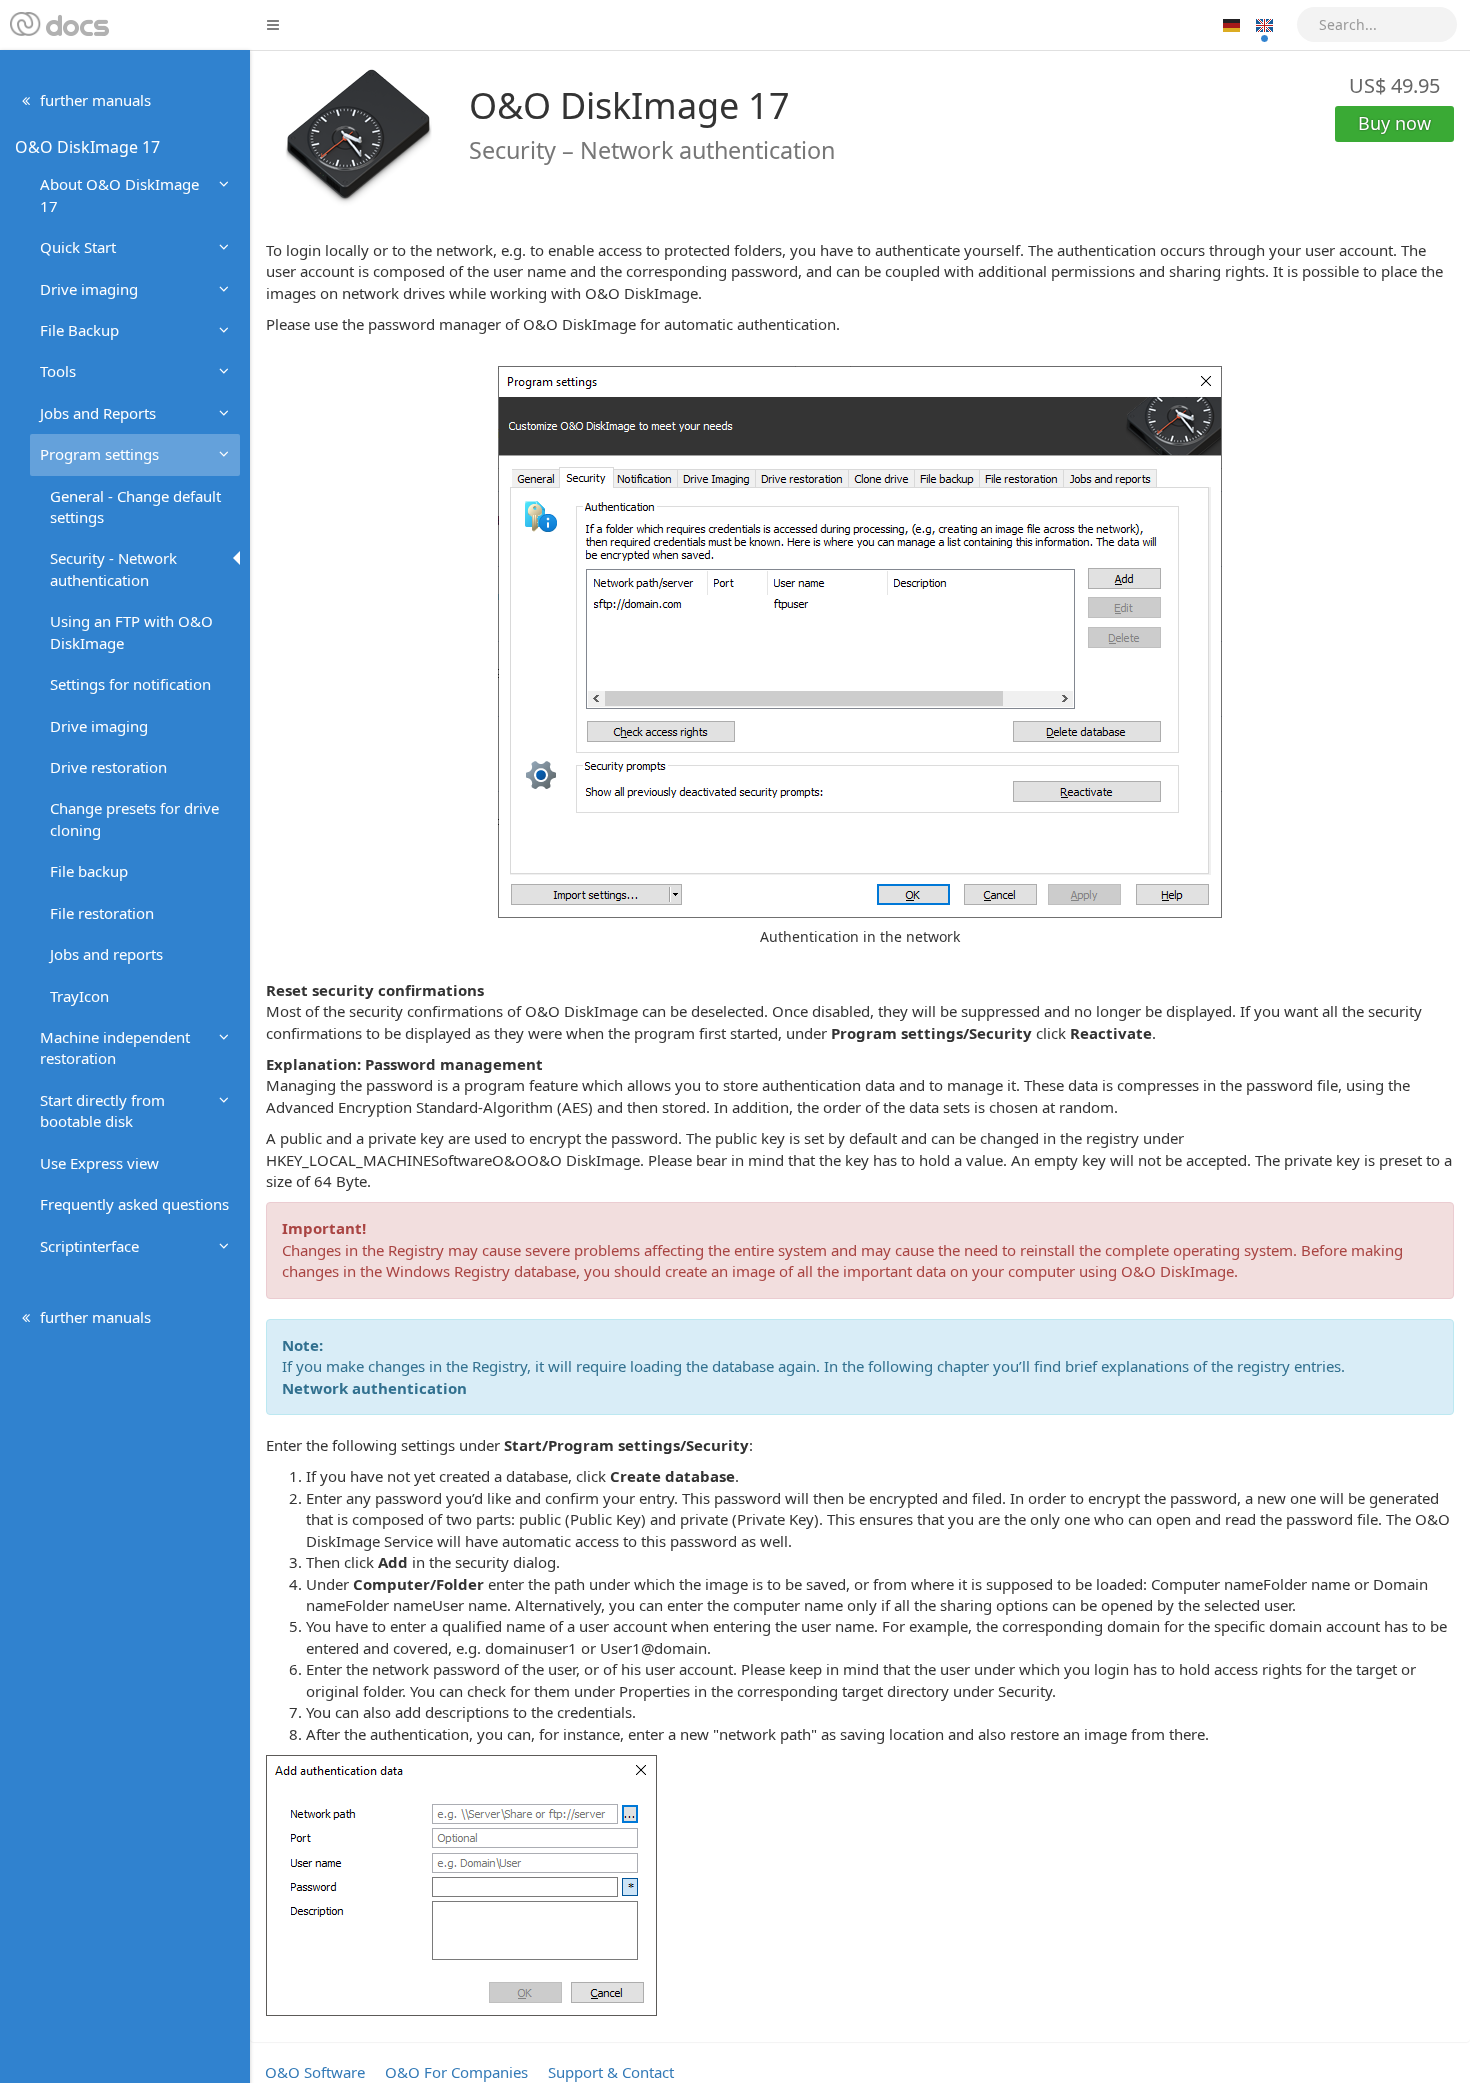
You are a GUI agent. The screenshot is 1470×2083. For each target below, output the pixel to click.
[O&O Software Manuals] (57, 25)
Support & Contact (611, 2072)
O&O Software (315, 2072)
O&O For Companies (456, 2072)
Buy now (1394, 123)
